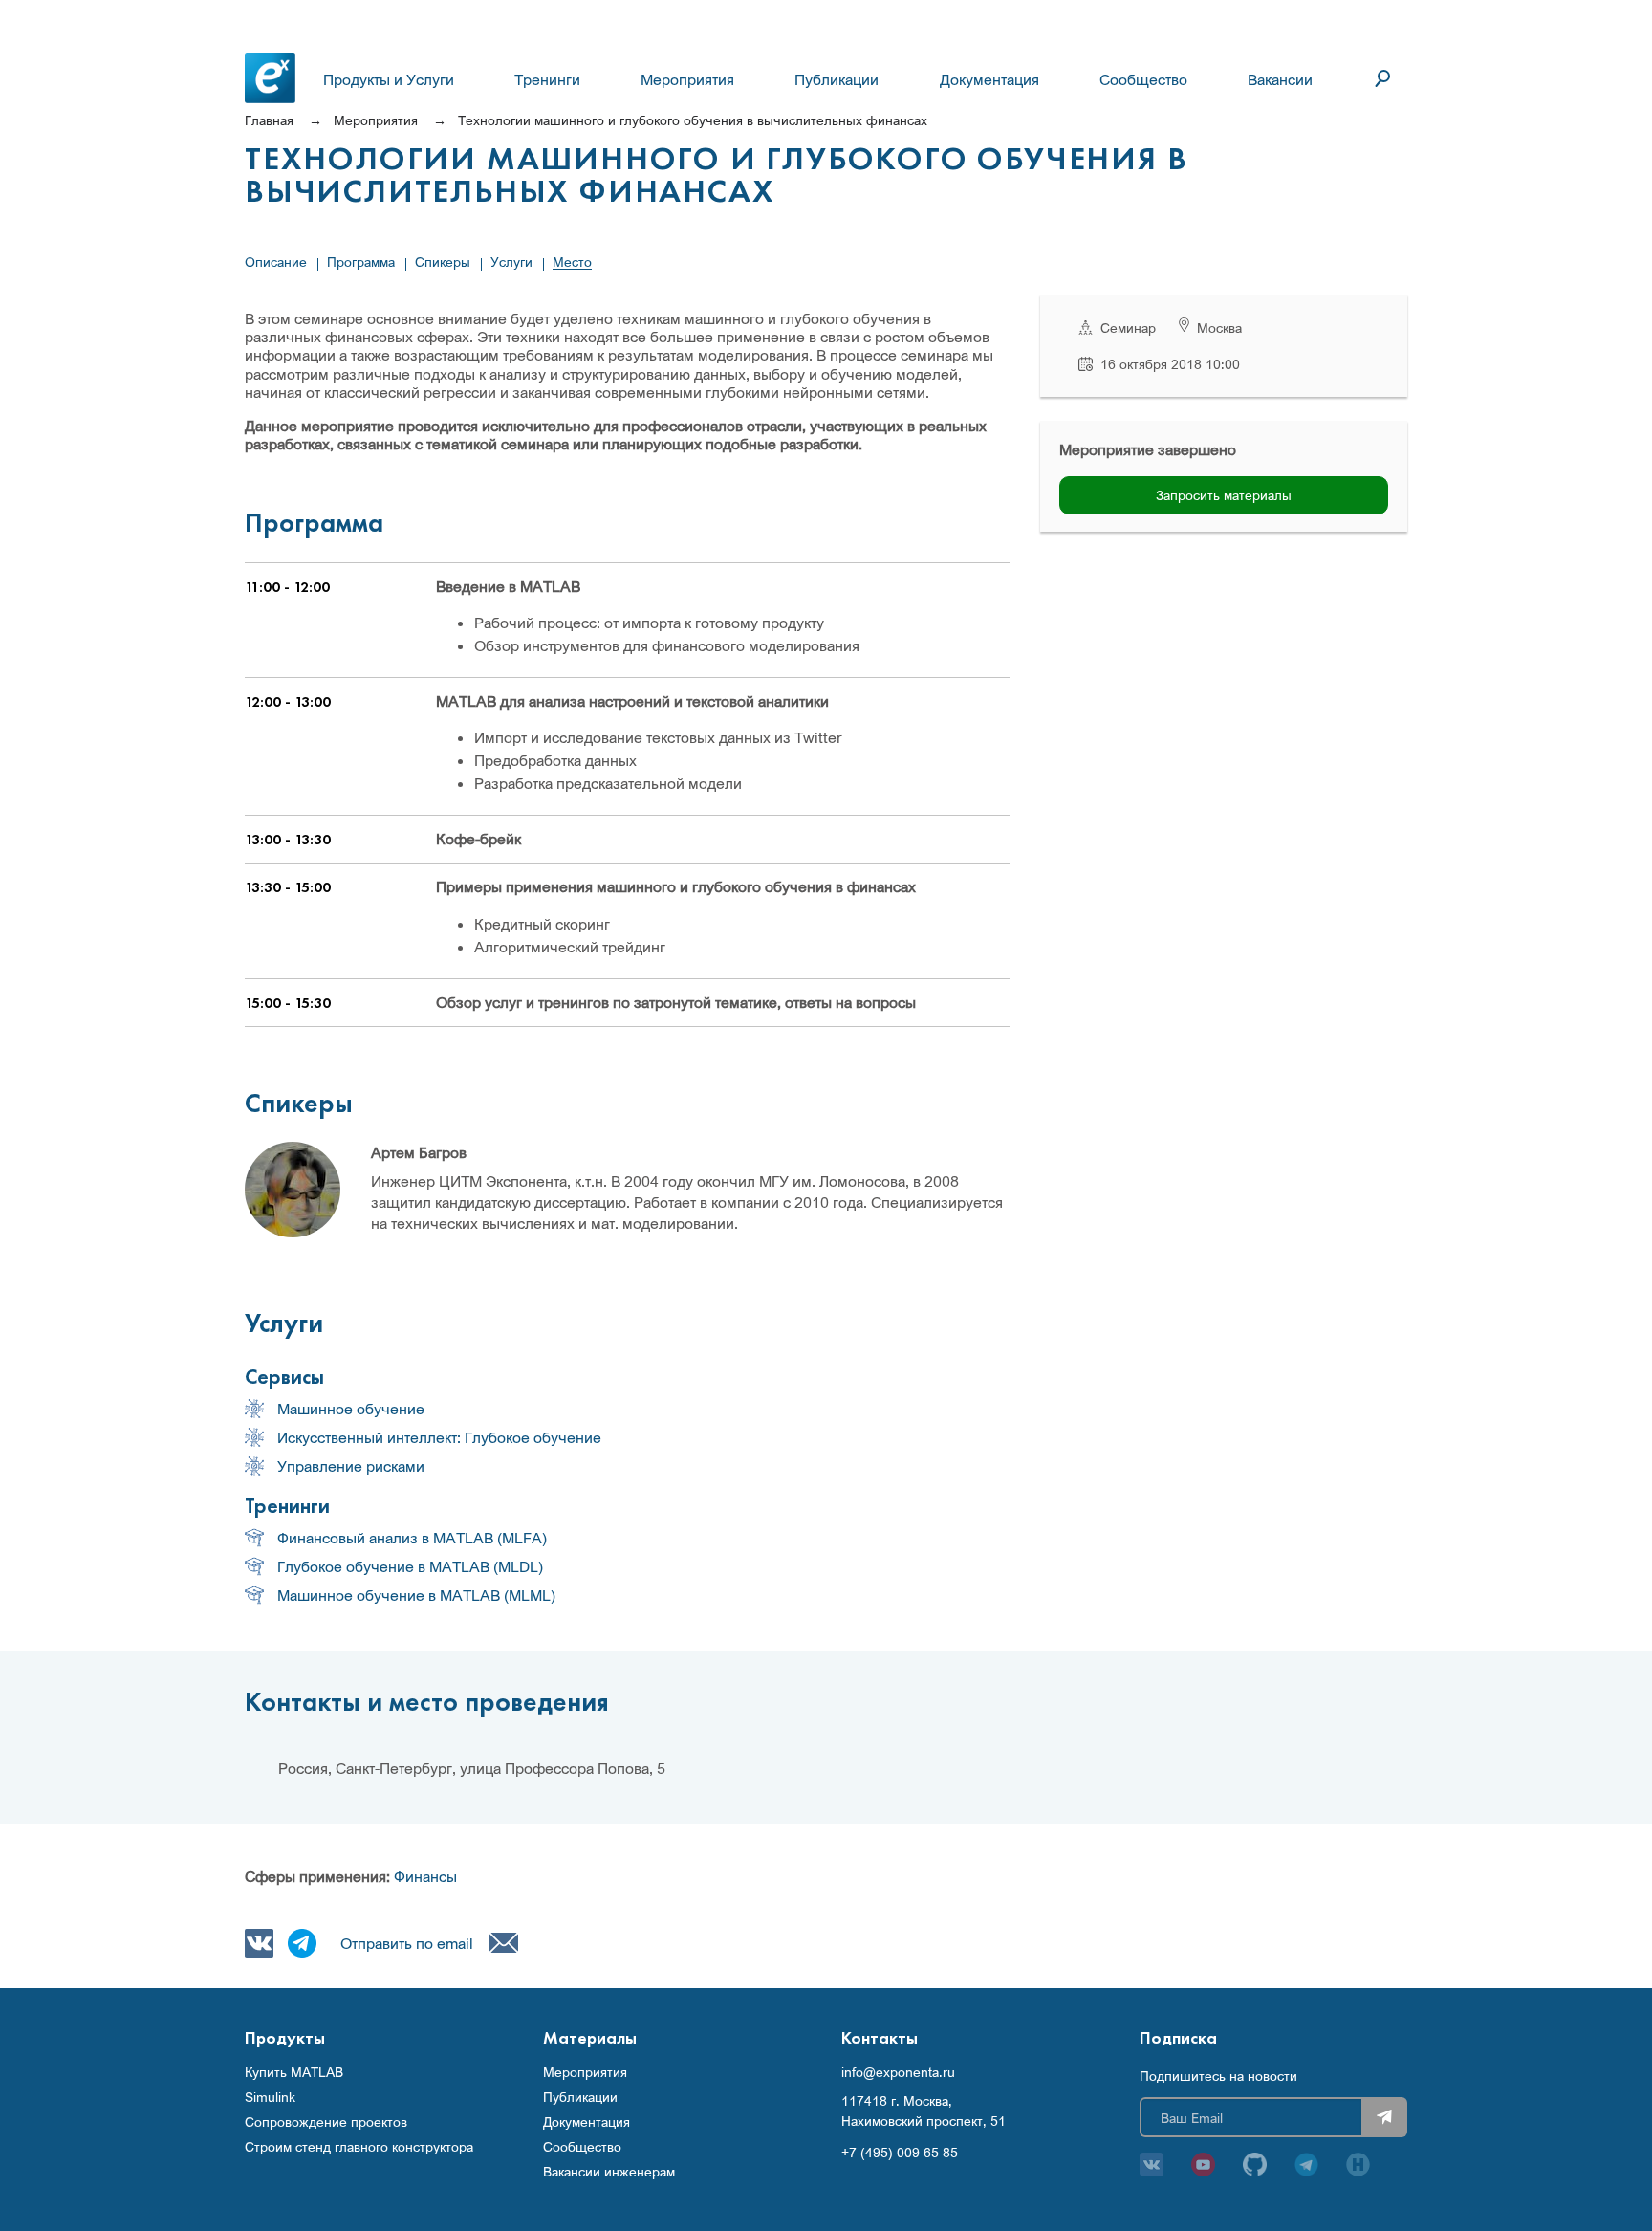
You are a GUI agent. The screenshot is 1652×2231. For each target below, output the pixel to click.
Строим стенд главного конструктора (359, 2147)
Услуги (511, 262)
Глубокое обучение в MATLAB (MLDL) (410, 1566)
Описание (276, 262)
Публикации (837, 79)
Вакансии (1280, 79)
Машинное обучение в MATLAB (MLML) (416, 1595)
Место (572, 262)
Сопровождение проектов (326, 2122)
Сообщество (1143, 79)
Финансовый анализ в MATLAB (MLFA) (412, 1538)
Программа (361, 262)
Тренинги (547, 79)
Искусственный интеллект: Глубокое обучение (439, 1437)
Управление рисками (351, 1466)
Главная (269, 120)
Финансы (425, 1876)
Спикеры (443, 262)
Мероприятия (687, 79)
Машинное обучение (351, 1409)
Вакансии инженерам (609, 2172)
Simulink (270, 2097)
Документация (989, 79)
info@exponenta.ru (898, 2072)
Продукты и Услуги (389, 79)
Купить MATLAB (294, 2072)
